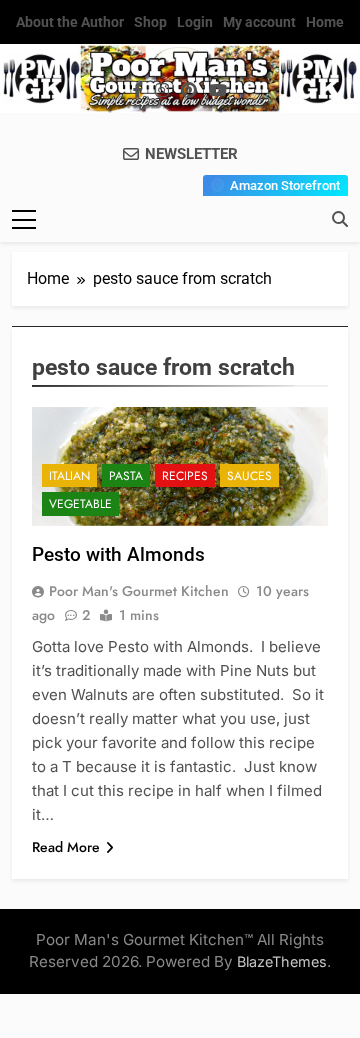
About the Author (70, 22)
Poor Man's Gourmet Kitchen (139, 591)
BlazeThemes (282, 961)
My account (259, 22)
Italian (69, 476)
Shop (150, 22)
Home (325, 22)
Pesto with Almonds (118, 554)
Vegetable (80, 504)
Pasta (126, 476)
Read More (66, 847)
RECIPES (185, 476)
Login (195, 22)
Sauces (249, 476)
